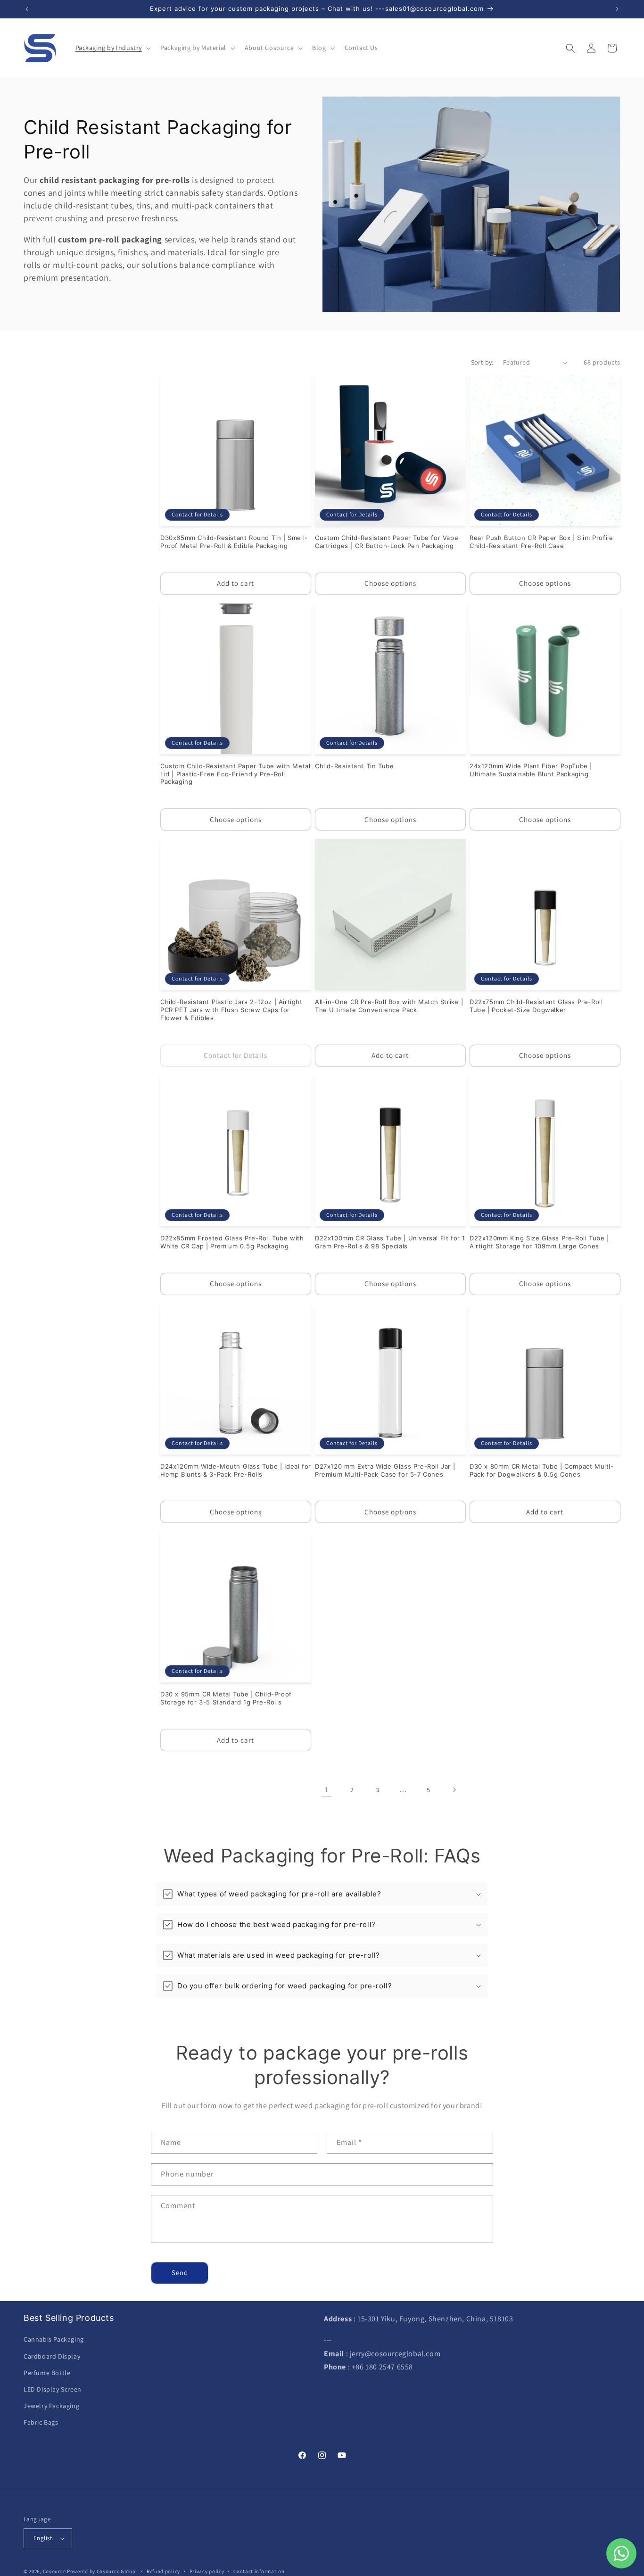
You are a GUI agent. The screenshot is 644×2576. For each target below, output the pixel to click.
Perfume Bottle (47, 2373)
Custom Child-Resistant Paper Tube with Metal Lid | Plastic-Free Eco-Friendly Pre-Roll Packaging (235, 774)
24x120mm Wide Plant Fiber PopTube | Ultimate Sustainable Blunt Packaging (531, 770)
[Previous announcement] (27, 9)
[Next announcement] (617, 9)
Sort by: (482, 362)
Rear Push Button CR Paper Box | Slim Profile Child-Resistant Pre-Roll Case (541, 542)
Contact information (259, 2571)
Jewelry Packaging (51, 2406)
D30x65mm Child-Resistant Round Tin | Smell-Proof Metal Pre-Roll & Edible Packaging (234, 542)
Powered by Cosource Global (102, 2571)
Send (180, 2273)
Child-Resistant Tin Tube (354, 766)
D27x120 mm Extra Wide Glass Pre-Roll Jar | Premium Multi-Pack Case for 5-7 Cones (385, 1470)
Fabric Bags (41, 2422)
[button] (112, 48)
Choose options (390, 583)
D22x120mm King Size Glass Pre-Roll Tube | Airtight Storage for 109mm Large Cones (539, 1242)
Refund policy (163, 2571)
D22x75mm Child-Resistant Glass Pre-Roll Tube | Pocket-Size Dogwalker (536, 1006)
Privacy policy (207, 2571)
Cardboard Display (52, 2356)
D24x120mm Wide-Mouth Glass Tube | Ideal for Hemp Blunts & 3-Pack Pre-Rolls (236, 1470)
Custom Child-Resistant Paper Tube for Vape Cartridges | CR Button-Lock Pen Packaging (387, 542)
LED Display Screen (53, 2389)
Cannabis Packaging (54, 2339)
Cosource (54, 2571)
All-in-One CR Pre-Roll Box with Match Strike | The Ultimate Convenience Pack (389, 1006)
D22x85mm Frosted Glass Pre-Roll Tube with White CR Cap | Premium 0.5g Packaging (232, 1242)
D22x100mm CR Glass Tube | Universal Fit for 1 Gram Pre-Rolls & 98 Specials (390, 1242)
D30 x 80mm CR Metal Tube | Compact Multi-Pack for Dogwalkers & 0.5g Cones (542, 1470)
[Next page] (454, 1790)
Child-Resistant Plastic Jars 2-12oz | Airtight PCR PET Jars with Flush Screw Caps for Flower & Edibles (231, 1010)
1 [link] (327, 1790)
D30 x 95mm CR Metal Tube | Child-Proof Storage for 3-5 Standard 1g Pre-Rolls (226, 1698)
